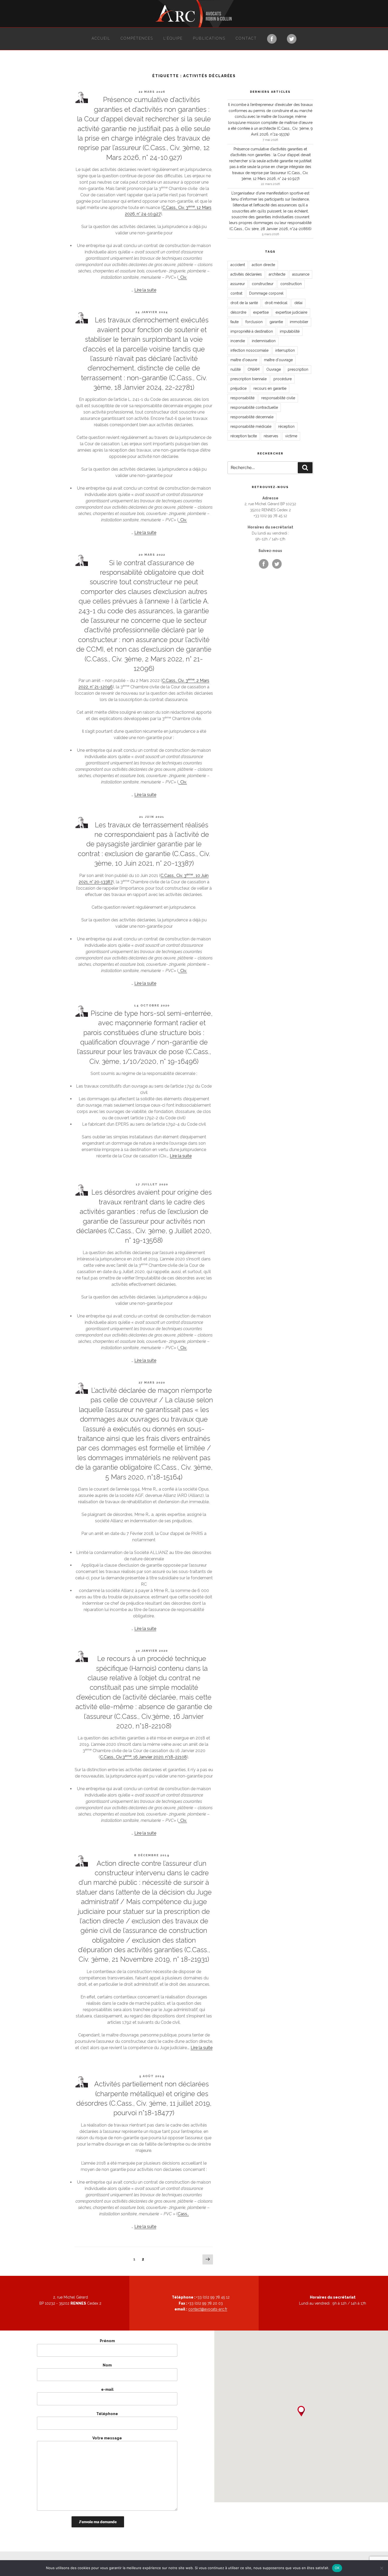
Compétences (137, 38)
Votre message (107, 2438)
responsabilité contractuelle (254, 407)
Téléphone (107, 2414)
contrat (236, 293)
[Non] (381, 2568)
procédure (283, 379)
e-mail (107, 2389)
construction (291, 284)
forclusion (254, 322)
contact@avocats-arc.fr (208, 2309)
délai (298, 303)
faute (235, 322)
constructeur (263, 284)
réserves (271, 436)
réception (286, 426)
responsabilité (242, 398)
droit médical (276, 303)
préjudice (238, 388)
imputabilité (290, 331)
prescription (298, 369)
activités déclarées (246, 274)
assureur (238, 284)
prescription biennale (249, 379)
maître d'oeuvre (244, 360)
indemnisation (264, 341)
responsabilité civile (278, 398)
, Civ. (183, 277)
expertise (261, 312)
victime (291, 436)
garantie (276, 322)
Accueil (101, 38)
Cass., (183, 2214)
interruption (285, 350)
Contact (246, 38)
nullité (236, 369)
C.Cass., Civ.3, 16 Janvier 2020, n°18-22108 (143, 1757)
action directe (263, 265)
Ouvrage (274, 369)
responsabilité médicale (251, 426)
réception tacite (244, 436)
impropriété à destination (252, 331)
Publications (209, 38)
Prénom (107, 2341)
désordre (238, 312)
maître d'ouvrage (278, 360)
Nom (107, 2365)
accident (238, 265)
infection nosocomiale (249, 350)
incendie (238, 341)
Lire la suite (145, 290)
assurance (301, 274)
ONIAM (254, 369)
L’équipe (173, 38)
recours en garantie (270, 388)
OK (337, 2568)
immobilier (299, 322)
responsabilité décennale (252, 417)
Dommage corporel (266, 293)
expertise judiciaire (291, 312)
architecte (277, 274)
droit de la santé (244, 303)
